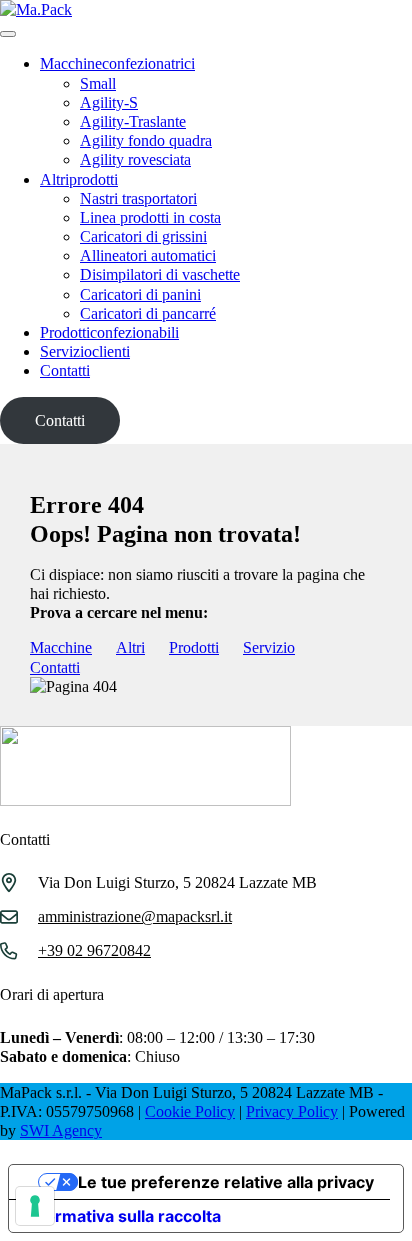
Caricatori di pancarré (148, 313)
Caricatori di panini (140, 294)
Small (98, 83)
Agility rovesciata (135, 159)
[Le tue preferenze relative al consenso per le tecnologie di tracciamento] (35, 1206)
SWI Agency (61, 1130)
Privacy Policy (292, 1111)
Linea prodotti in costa (150, 217)
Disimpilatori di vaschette (160, 274)
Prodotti (109, 332)
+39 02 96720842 (94, 950)
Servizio (85, 351)
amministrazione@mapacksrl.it (135, 916)
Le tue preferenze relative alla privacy (226, 1182)
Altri (79, 179)
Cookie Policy (190, 1111)
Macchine (117, 63)
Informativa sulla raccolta (123, 1216)
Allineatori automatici (148, 255)
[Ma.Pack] (36, 9)
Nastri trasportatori (138, 198)
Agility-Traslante (133, 121)
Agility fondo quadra (146, 140)
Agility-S (109, 102)
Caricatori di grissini (143, 236)
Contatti (65, 370)
